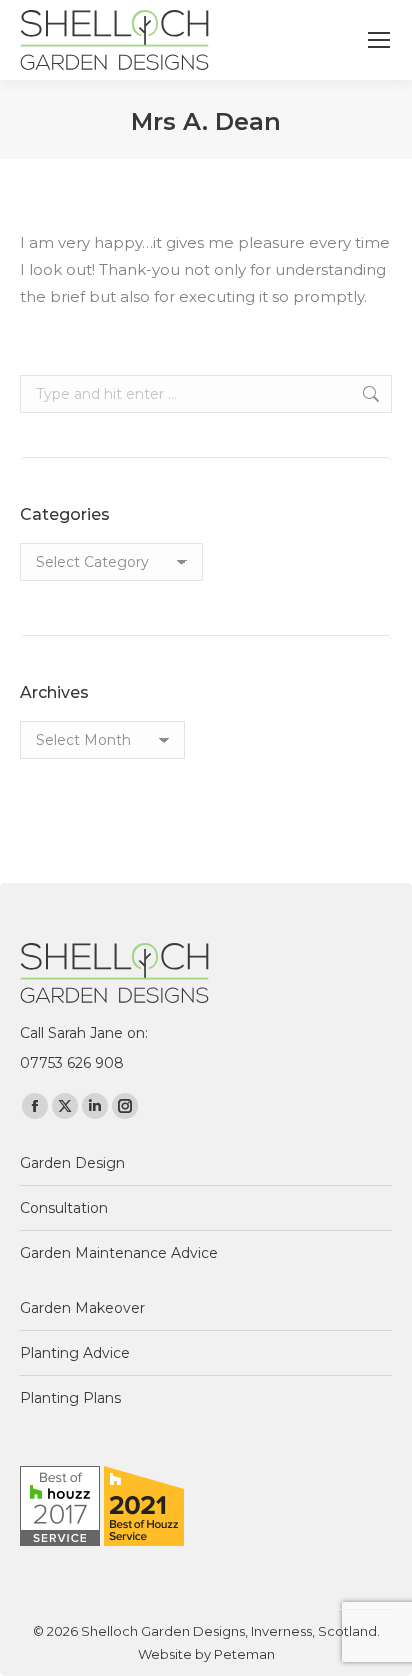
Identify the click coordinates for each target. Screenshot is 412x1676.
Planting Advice (75, 1353)
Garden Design (72, 1163)
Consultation (64, 1208)
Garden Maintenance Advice (119, 1253)
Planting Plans (70, 1398)
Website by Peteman (206, 1654)
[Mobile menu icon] (379, 40)
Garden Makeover (82, 1308)
